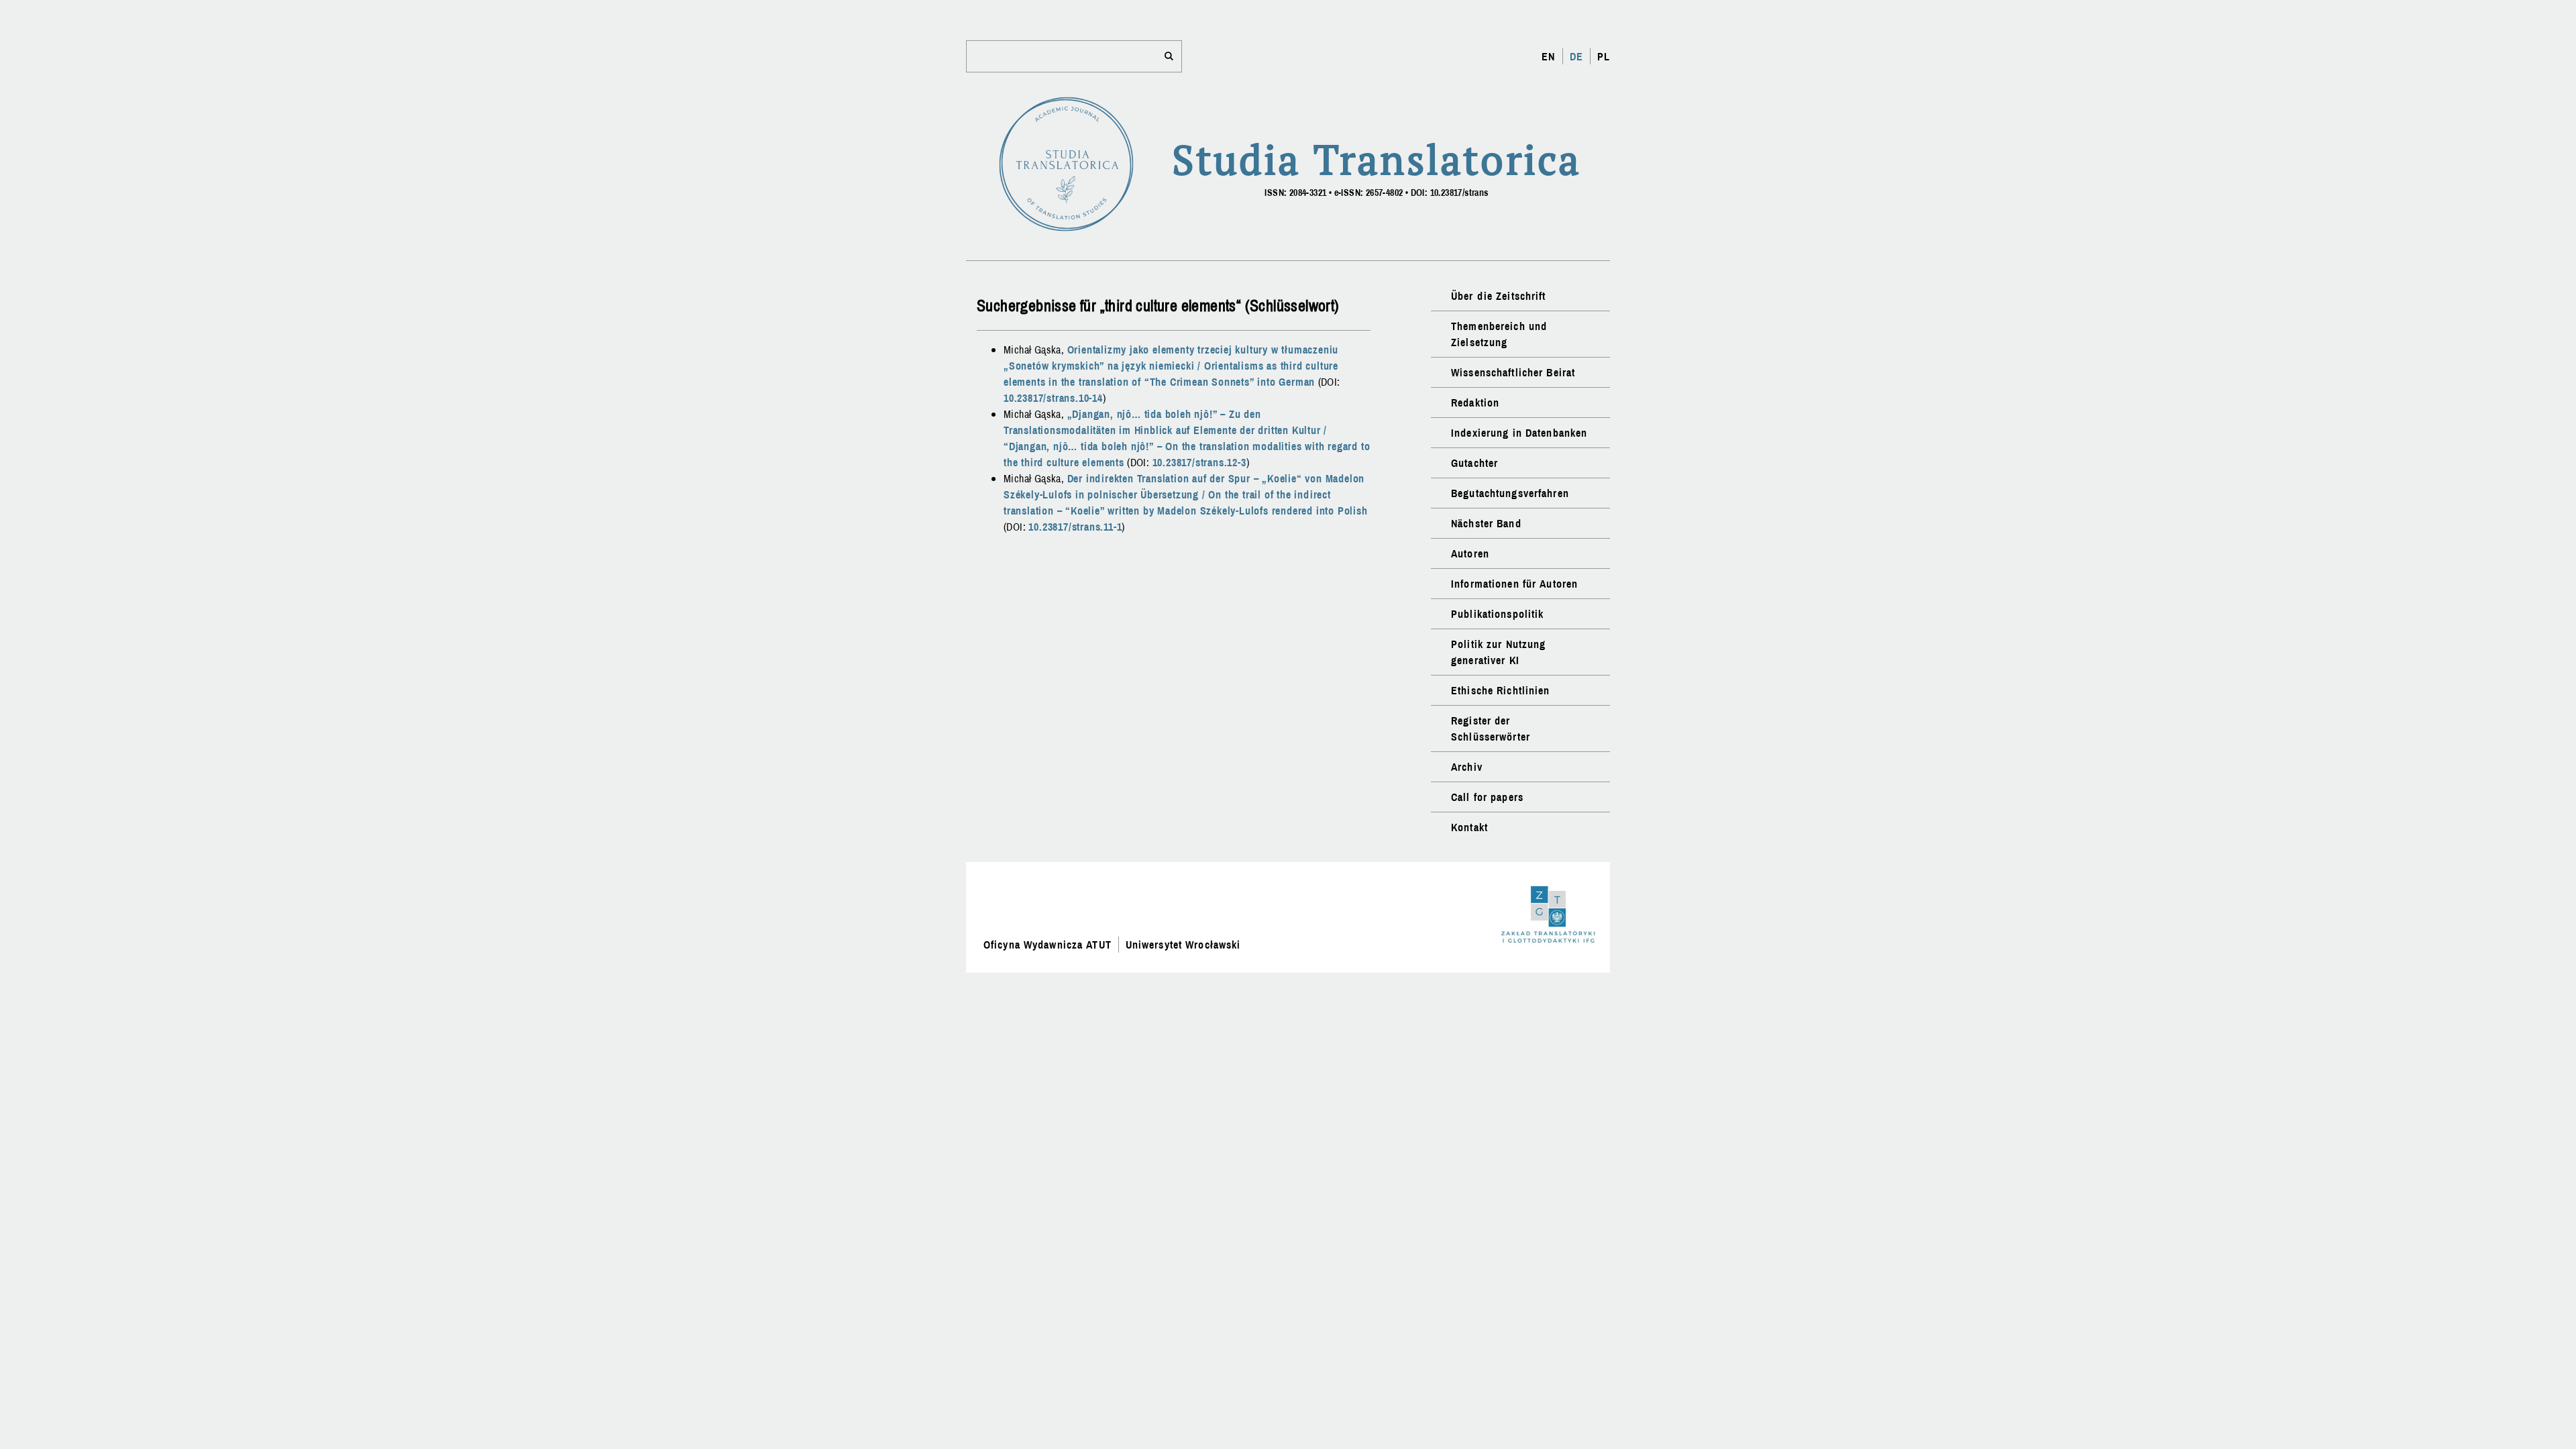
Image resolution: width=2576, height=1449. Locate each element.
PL (1604, 56)
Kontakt (1469, 827)
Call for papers (1487, 797)
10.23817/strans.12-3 (1199, 462)
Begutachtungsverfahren (1510, 493)
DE (1576, 56)
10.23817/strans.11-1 (1075, 527)
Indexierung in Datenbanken (1519, 433)
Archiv (1467, 767)
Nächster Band (1486, 523)
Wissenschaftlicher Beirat (1513, 372)
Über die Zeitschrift (1498, 296)
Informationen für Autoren (1514, 584)
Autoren (1470, 553)
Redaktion (1475, 402)
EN (1548, 56)
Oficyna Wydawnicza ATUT (1048, 945)
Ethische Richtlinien (1500, 690)
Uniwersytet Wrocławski (1183, 945)
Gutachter (1474, 463)
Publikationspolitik (1497, 614)
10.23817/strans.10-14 (1053, 398)
